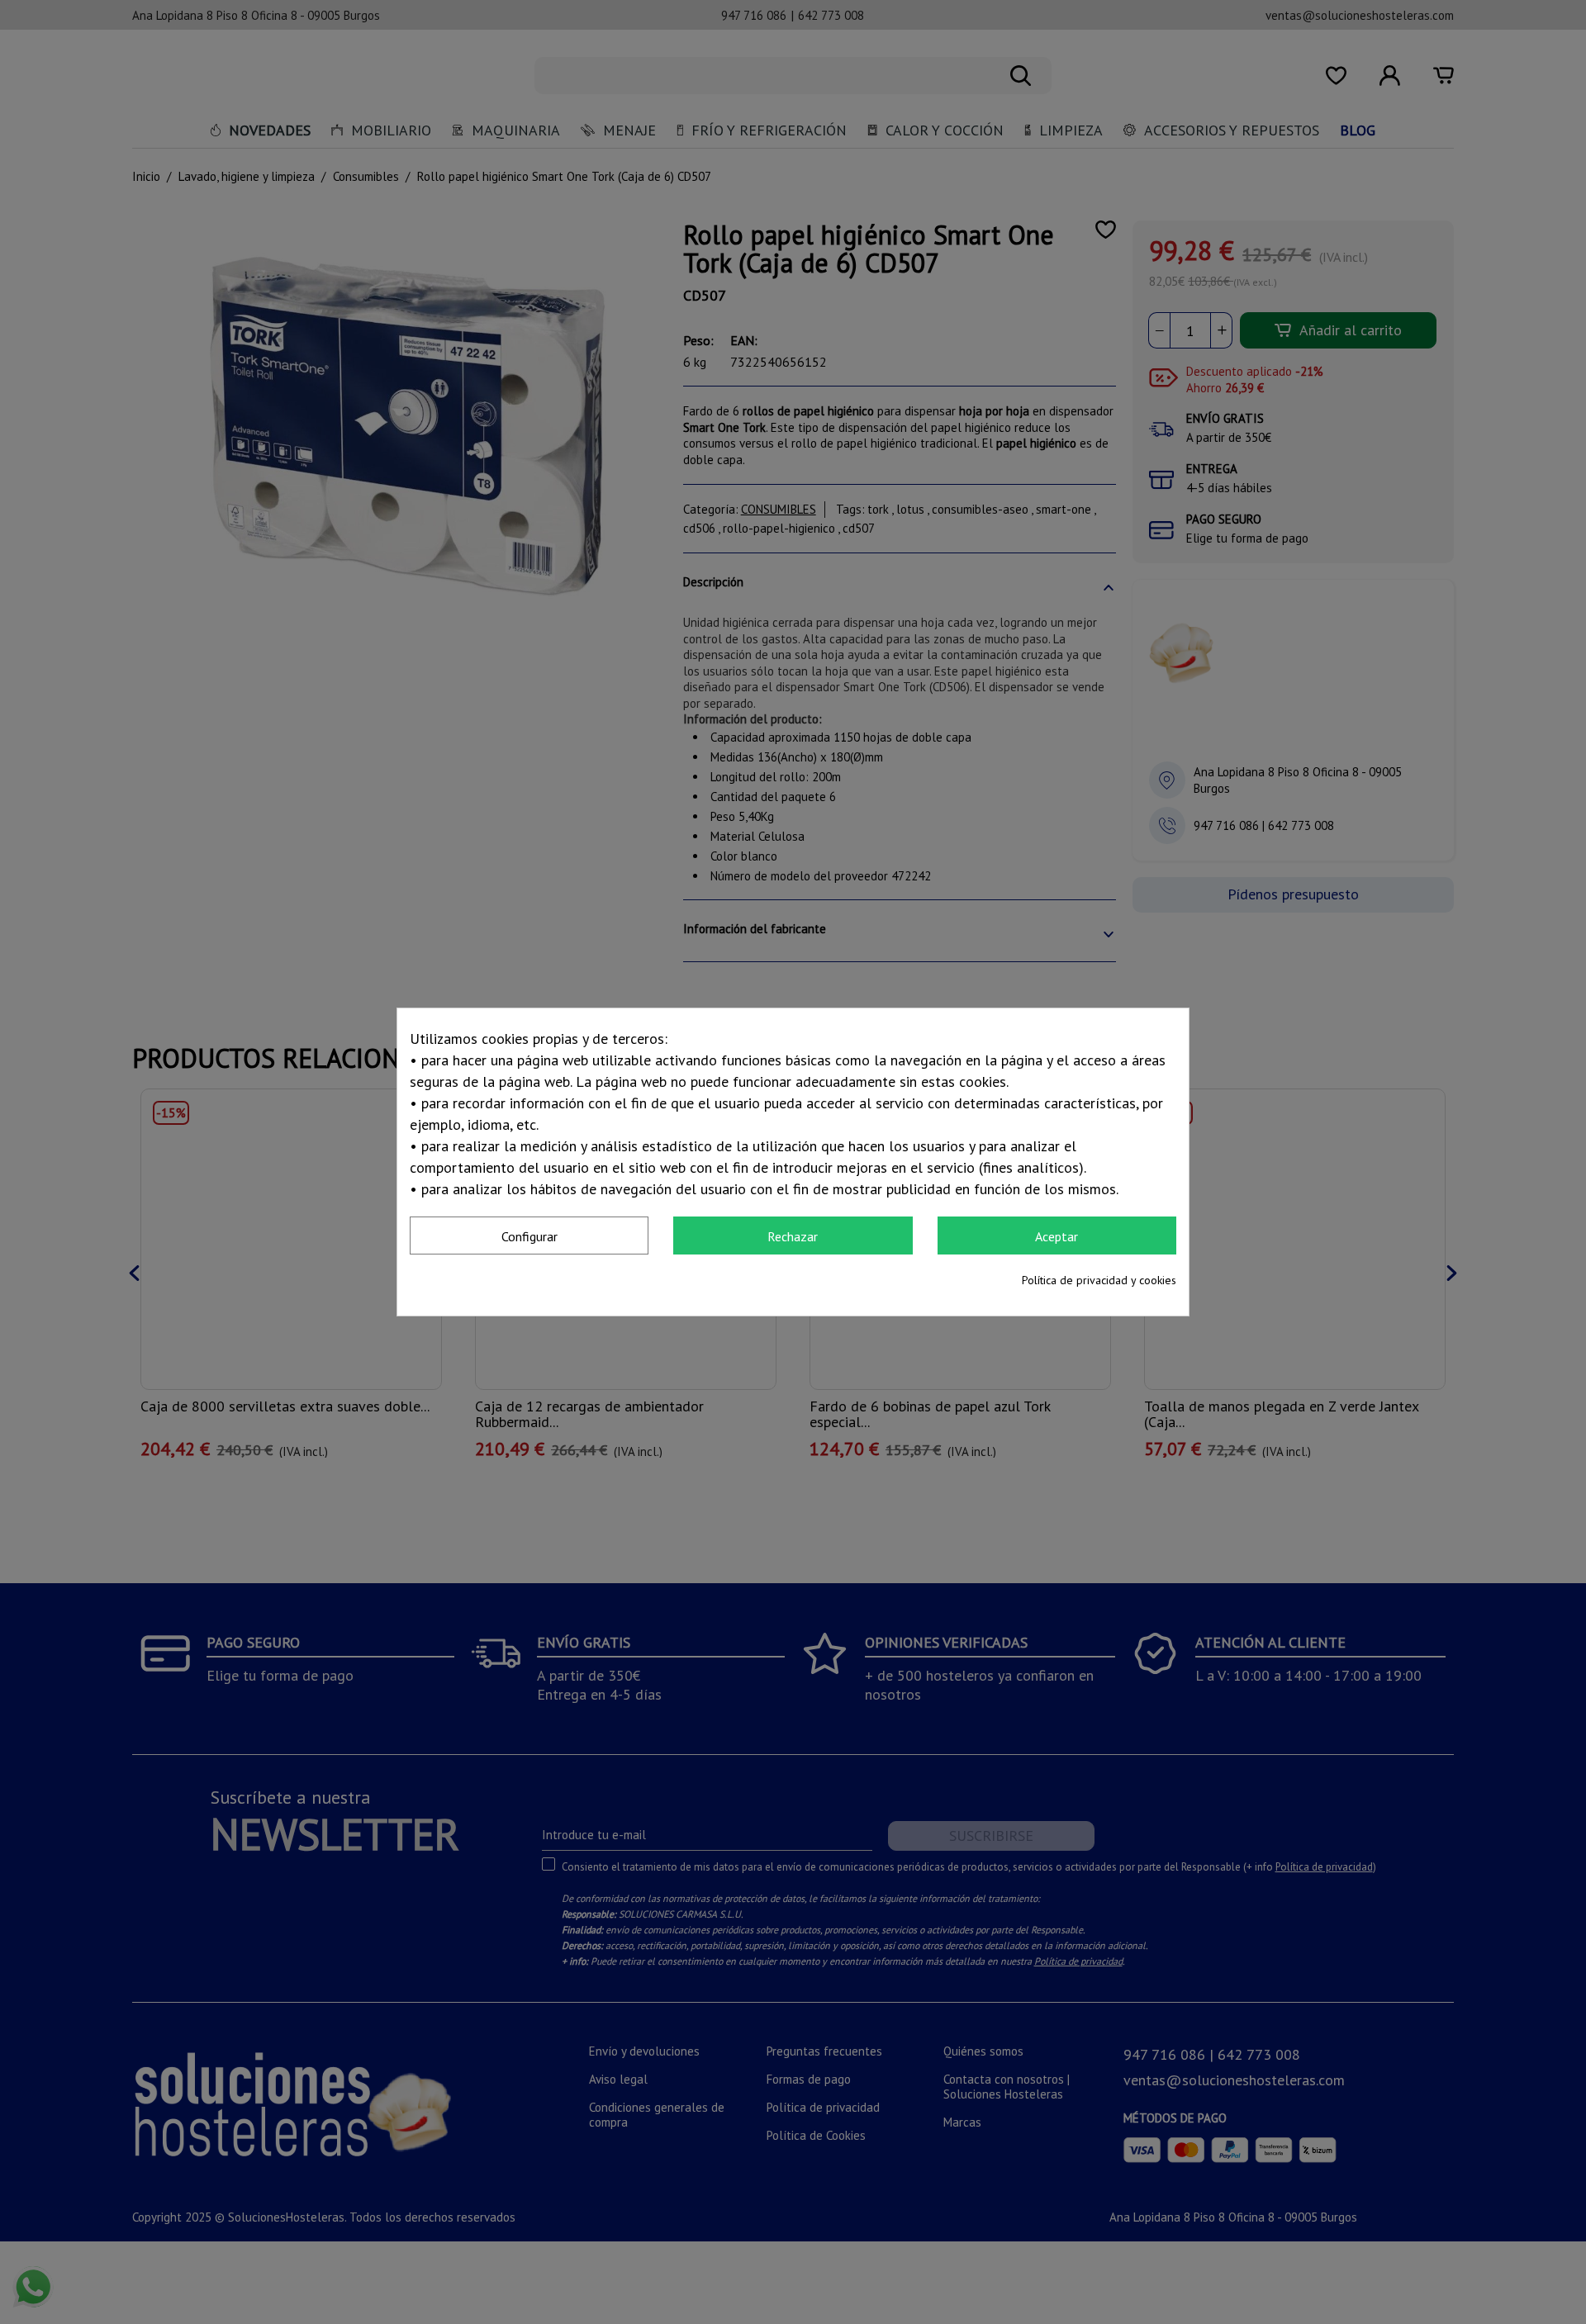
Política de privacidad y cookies (1099, 1280)
